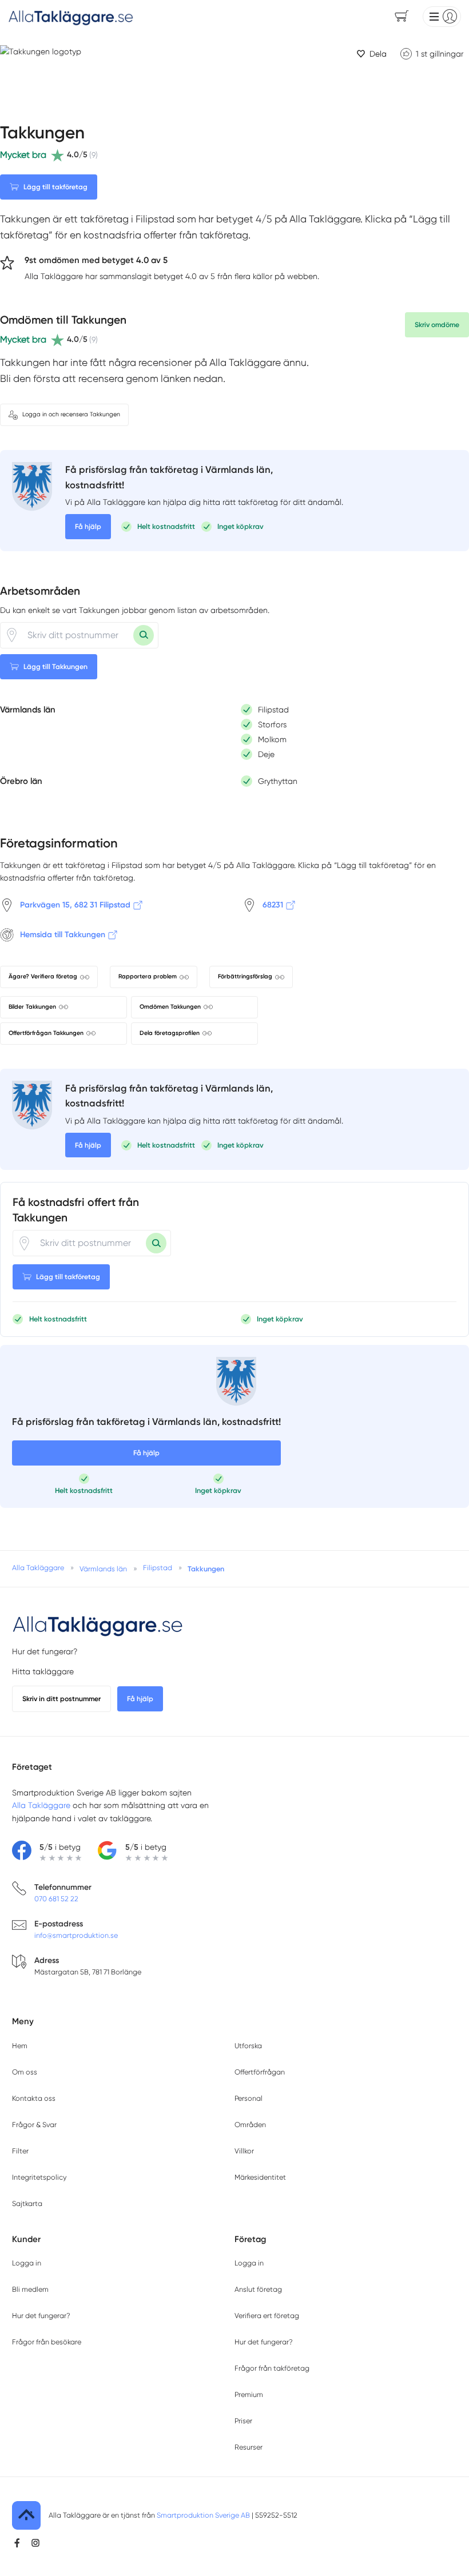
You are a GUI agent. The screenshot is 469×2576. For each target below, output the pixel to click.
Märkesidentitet (260, 2177)
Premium (249, 2394)
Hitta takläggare (43, 1671)
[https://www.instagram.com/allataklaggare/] (35, 2543)
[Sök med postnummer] (144, 635)
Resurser (249, 2447)
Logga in (27, 2263)
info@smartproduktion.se (76, 1935)
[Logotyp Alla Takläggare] (98, 1625)
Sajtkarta (27, 2203)
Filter (20, 2151)
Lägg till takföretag (55, 187)
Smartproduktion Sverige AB (203, 2515)
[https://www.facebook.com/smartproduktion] (17, 2543)
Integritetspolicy (39, 2177)
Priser (243, 2421)
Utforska (248, 2046)
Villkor (244, 2151)
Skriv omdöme (437, 325)
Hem (20, 2046)
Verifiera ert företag (267, 2316)
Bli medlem (30, 2289)
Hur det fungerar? (45, 1651)
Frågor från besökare (47, 2342)
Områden (250, 2125)
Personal (249, 2098)
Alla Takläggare (41, 1805)
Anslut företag (258, 2289)
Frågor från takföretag (272, 2368)
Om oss (25, 2072)
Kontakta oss (34, 2098)
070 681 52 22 (56, 1899)
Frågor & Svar (34, 2125)
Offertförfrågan (260, 2072)
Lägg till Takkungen (55, 666)
